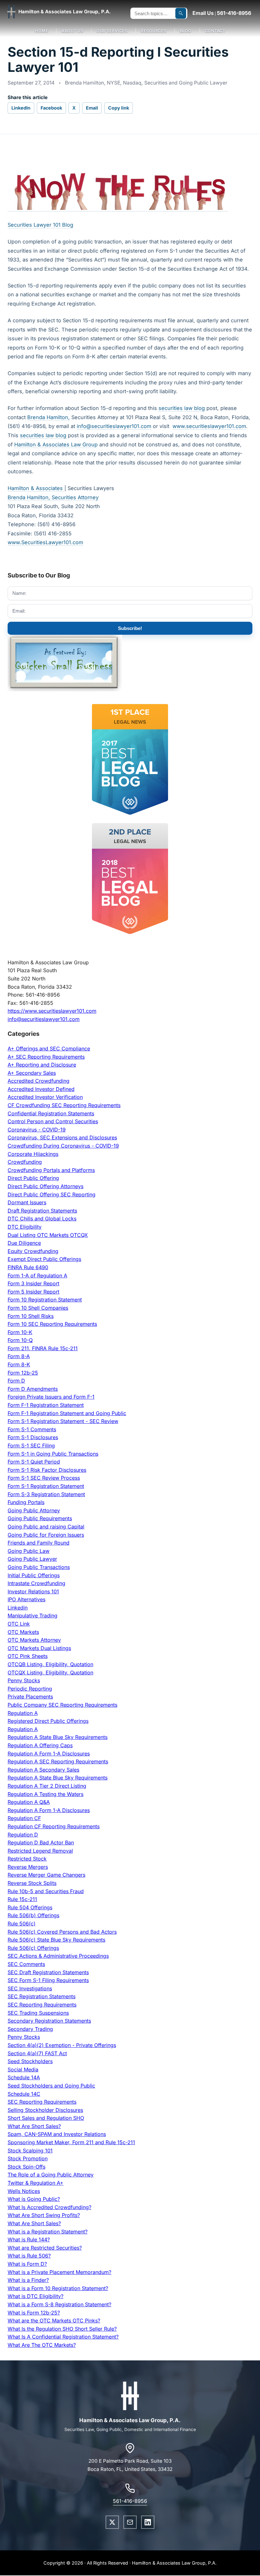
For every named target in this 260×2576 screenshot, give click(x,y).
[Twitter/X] (112, 2522)
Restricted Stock (27, 1859)
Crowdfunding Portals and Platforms (51, 1170)
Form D (16, 1381)
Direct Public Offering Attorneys (45, 1186)
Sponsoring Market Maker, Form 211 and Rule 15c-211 (71, 2142)
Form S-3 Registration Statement (46, 1494)
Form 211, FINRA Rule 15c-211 (43, 1348)
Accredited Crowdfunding (39, 1081)
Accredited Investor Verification (45, 1097)
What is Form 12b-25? (34, 2313)
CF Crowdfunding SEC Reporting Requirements (64, 1105)
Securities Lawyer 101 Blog (40, 225)
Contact (215, 31)
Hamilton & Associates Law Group (56, 444)
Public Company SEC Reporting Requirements (62, 1705)
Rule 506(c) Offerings (33, 1948)
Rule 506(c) (22, 1924)
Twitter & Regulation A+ (36, 2183)
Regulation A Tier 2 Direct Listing (47, 1786)
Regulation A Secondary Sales (43, 1770)
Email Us (203, 13)
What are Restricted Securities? (45, 2248)
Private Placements (30, 1697)
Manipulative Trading (32, 1616)
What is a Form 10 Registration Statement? (58, 2288)
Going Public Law (29, 1551)
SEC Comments (26, 1964)
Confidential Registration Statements (51, 1113)
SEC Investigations (30, 1988)
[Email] (130, 2522)
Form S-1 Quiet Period (34, 1462)
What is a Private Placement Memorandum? (59, 2272)
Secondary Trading (30, 2029)
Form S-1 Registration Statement (46, 1486)
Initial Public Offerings (34, 1575)
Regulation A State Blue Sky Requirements (58, 1737)
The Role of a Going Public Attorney (51, 2175)
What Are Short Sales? (34, 2126)
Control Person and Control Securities (53, 1121)
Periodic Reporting (30, 1689)
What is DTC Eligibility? (36, 2296)
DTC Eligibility (25, 1227)
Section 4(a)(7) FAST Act (37, 2053)
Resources (154, 31)
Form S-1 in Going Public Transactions (53, 1454)
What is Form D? (27, 2264)
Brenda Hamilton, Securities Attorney (53, 497)
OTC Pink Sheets (28, 1656)
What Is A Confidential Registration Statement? (63, 2337)
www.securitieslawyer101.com (209, 426)
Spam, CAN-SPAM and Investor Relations (57, 2134)
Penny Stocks (24, 1680)
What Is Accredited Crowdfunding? (49, 2207)
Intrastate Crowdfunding (36, 1583)
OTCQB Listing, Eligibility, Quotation (50, 1664)
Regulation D (23, 1835)
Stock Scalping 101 (30, 2151)
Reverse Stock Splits (32, 1883)
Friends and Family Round (39, 1543)
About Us (72, 31)
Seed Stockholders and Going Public (51, 2086)
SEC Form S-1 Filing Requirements (48, 1980)
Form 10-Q (20, 1340)
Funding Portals (26, 1502)
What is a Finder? (28, 2280)
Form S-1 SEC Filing (31, 1445)
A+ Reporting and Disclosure (42, 1065)
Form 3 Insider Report (33, 1283)
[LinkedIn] (148, 2522)
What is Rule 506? (29, 2256)
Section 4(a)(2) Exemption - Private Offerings (62, 2045)
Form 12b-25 (23, 1373)
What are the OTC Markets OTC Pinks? (54, 2321)
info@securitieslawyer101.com (114, 426)
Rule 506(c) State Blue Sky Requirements (56, 1940)
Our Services (112, 31)
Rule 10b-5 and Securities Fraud (46, 1891)
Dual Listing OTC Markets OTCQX (48, 1235)
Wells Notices (24, 2191)
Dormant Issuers (27, 1202)
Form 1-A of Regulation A (37, 1275)
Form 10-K (20, 1332)
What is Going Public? (34, 2199)
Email (92, 108)
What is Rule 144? (29, 2239)
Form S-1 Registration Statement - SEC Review (63, 1421)
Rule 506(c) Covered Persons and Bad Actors (62, 1932)
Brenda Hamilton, (49, 417)
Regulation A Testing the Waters (45, 1794)
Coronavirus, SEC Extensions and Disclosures (62, 1137)
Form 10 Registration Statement (45, 1300)
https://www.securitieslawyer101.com (52, 1011)
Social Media (23, 2069)
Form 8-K (19, 1364)
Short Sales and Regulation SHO (46, 2118)
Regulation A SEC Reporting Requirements (58, 1761)
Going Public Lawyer (32, 1559)
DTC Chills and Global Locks (42, 1219)
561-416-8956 (234, 13)
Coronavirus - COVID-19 (37, 1130)
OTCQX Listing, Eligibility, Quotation (50, 1672)
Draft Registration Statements (42, 1211)
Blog (186, 31)
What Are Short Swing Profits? (44, 2215)
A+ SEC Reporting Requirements (46, 1057)
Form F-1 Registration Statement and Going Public (67, 1413)
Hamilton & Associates (36, 488)
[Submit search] (181, 13)
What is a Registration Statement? (48, 2232)
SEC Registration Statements (42, 1996)
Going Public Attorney (34, 1510)
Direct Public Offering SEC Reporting (52, 1194)
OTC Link (19, 1624)
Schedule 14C (24, 2094)
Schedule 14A (24, 2077)
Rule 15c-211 (22, 1899)
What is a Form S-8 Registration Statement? (59, 2304)
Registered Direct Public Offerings (48, 1721)
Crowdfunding (25, 1162)
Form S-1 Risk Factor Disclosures (47, 1470)
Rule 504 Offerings (30, 1907)
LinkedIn (21, 108)
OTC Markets (23, 1632)
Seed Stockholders (30, 2061)
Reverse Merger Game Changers (46, 1875)
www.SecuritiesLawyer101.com (45, 542)
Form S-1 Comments (32, 1429)
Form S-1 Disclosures (33, 1437)
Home (42, 31)
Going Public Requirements (40, 1518)
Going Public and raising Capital (46, 1527)
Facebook (51, 108)
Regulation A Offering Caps (40, 1745)
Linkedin (18, 1608)
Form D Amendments (33, 1389)
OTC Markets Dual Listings (39, 1648)
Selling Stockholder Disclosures (45, 2110)
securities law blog (182, 408)
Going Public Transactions (39, 1567)
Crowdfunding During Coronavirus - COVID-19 (63, 1146)
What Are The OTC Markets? (42, 2345)
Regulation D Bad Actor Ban (41, 1842)
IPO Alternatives (26, 1599)
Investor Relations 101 (33, 1591)
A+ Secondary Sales (32, 1073)
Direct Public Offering (33, 1178)
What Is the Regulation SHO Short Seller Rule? (62, 2329)
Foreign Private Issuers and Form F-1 (51, 1397)
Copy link (119, 108)
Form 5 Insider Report (33, 1292)
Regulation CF (24, 1818)
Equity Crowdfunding (33, 1251)
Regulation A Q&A (29, 1802)
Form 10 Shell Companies (38, 1308)
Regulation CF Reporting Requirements (54, 1826)
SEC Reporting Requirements (42, 2005)
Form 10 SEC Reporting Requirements (52, 1324)
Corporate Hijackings (33, 1154)
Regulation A (23, 1713)
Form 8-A (19, 1356)
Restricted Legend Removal (40, 1851)
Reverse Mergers (28, 1867)
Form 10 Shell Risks (31, 1316)
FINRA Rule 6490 (28, 1267)
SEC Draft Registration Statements (48, 1972)
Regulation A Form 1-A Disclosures (49, 1754)
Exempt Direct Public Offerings (44, 1259)
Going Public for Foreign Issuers (46, 1535)
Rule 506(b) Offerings (33, 1915)
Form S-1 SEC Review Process (44, 1478)
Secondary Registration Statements (49, 2021)
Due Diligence (24, 1243)
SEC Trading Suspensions (38, 2013)
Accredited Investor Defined (41, 1089)
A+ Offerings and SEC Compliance (49, 1049)
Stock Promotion (28, 2158)
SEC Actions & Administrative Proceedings (58, 1956)
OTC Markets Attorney (34, 1640)
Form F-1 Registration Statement (46, 1405)
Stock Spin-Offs (26, 2167)
